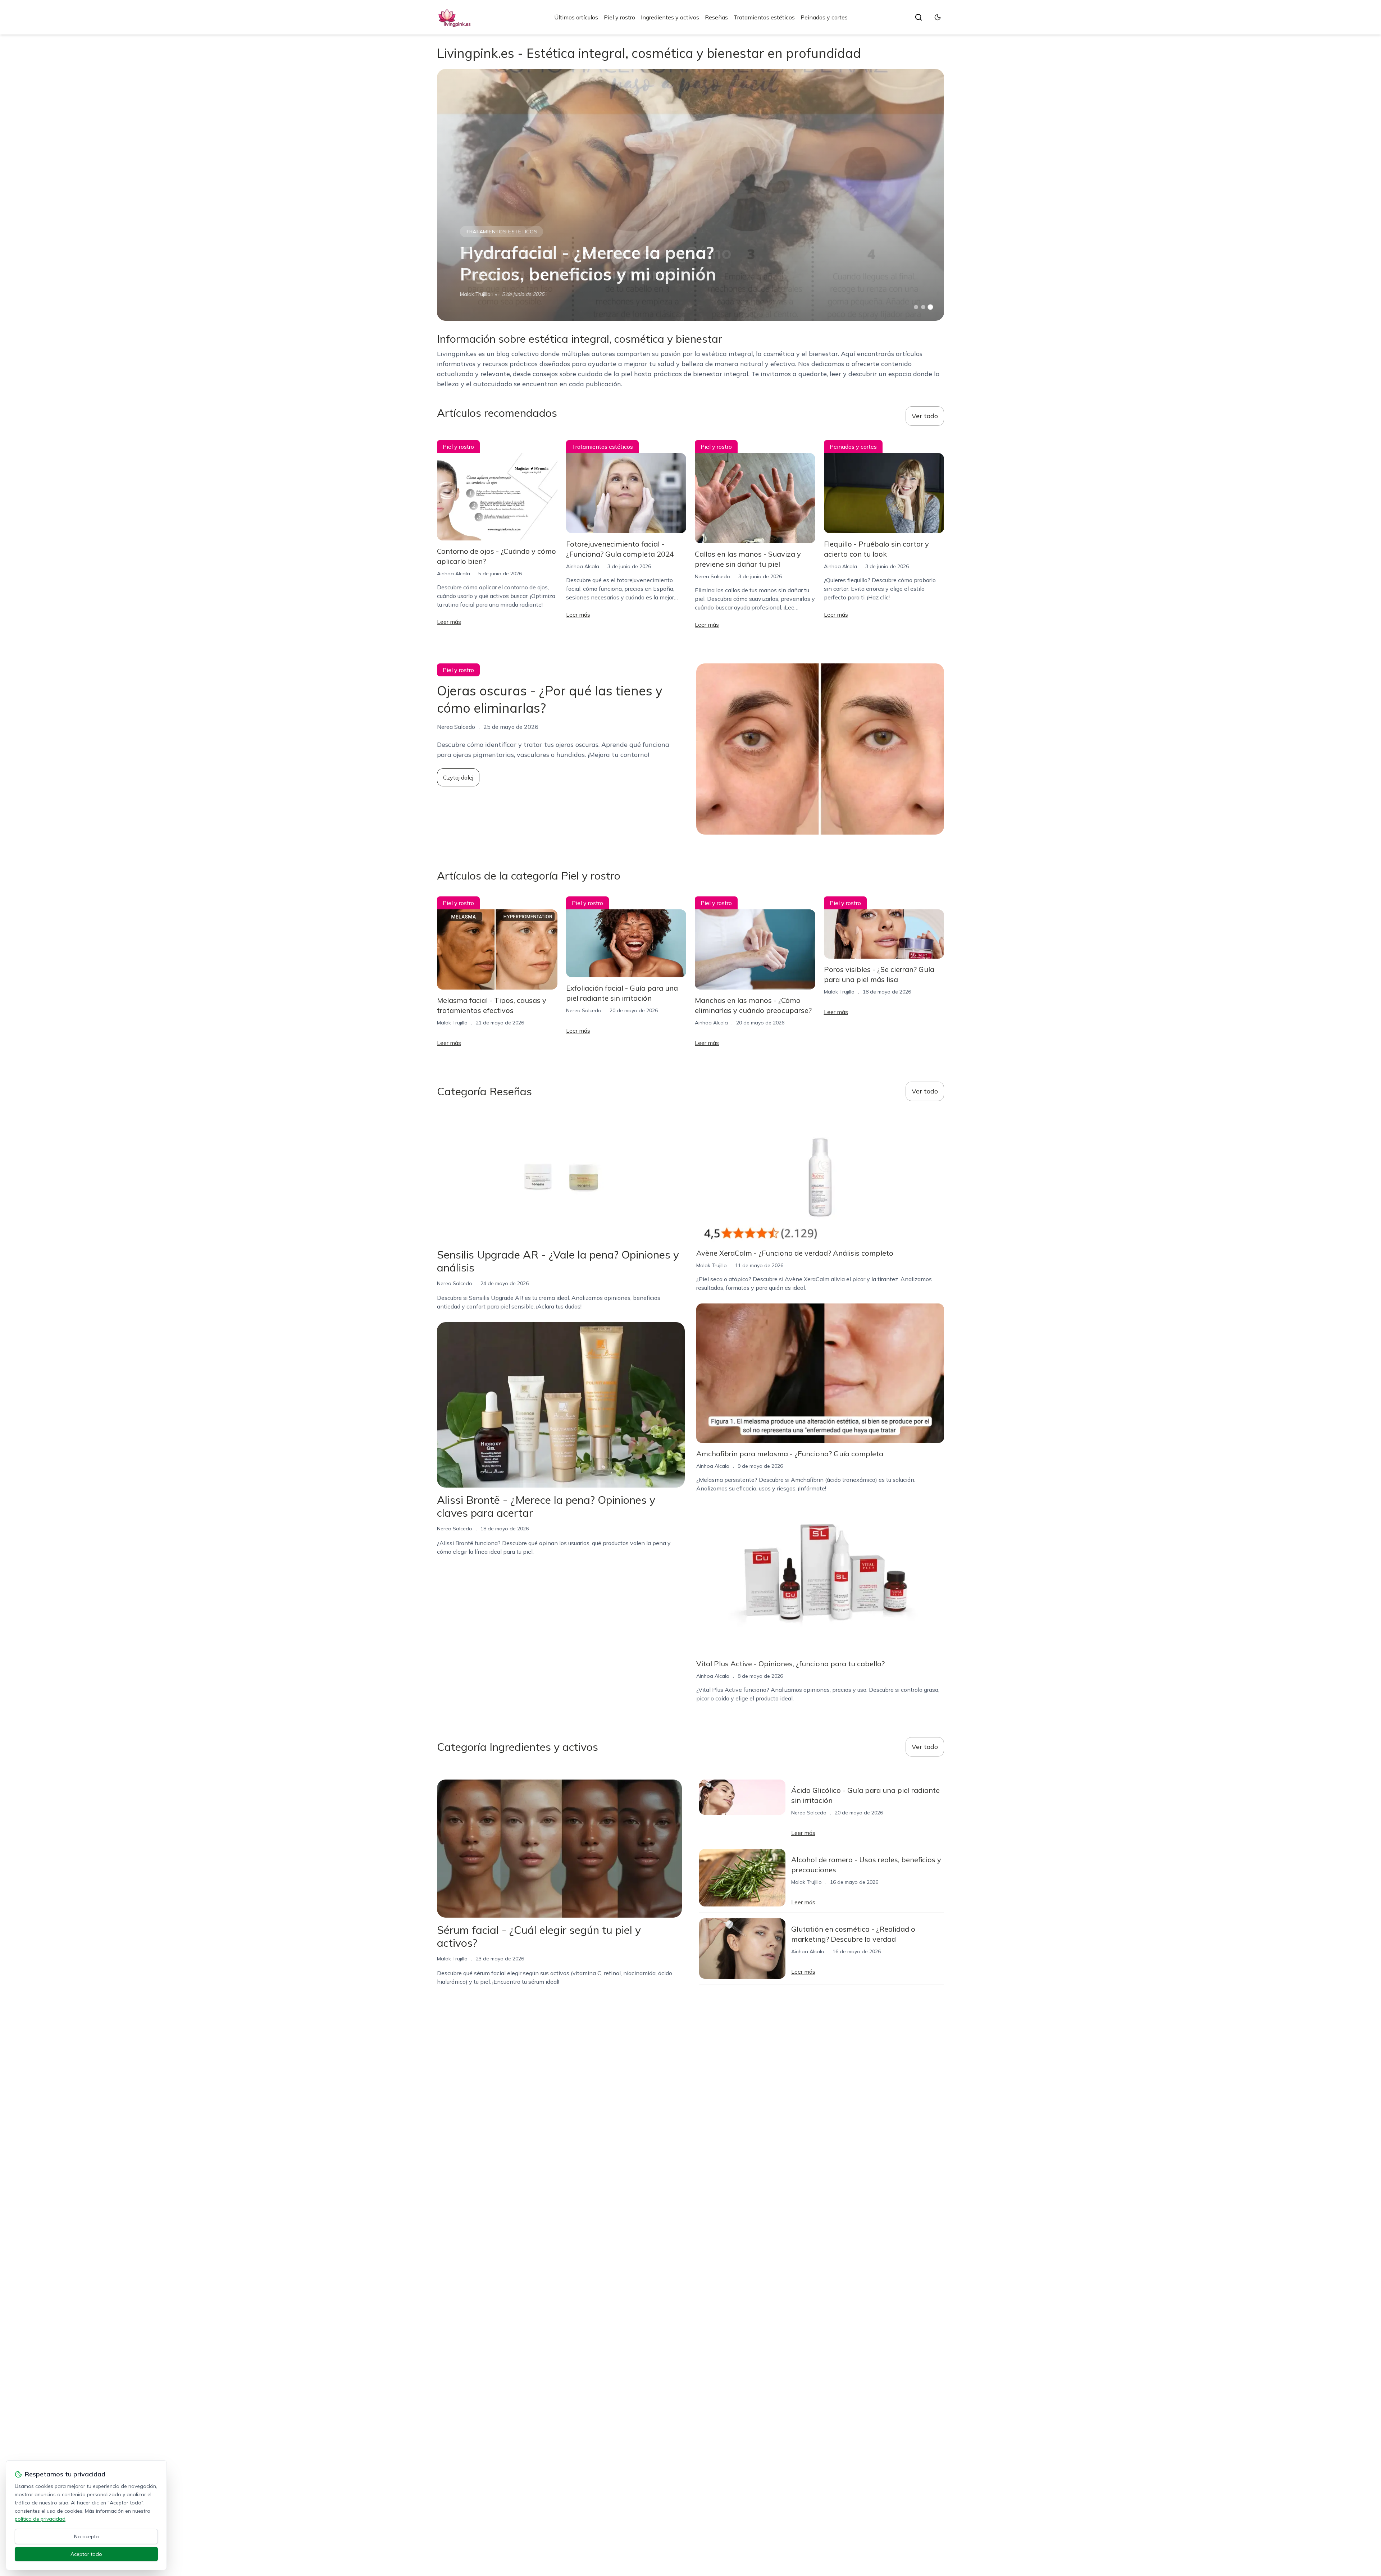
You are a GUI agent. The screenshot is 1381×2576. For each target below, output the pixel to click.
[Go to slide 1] (916, 307)
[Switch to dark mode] (938, 17)
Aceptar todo (86, 2554)
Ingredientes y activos (670, 17)
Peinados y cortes (824, 17)
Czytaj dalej (458, 777)
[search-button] (919, 17)
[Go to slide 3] (931, 307)
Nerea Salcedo (712, 576)
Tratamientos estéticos (764, 17)
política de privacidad (40, 2519)
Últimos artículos (576, 17)
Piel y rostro (619, 17)
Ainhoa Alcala (454, 574)
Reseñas (716, 17)
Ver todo (925, 416)
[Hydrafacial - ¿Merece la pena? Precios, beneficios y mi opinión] (690, 195)
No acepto (86, 2536)
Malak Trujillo (475, 294)
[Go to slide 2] (923, 307)
